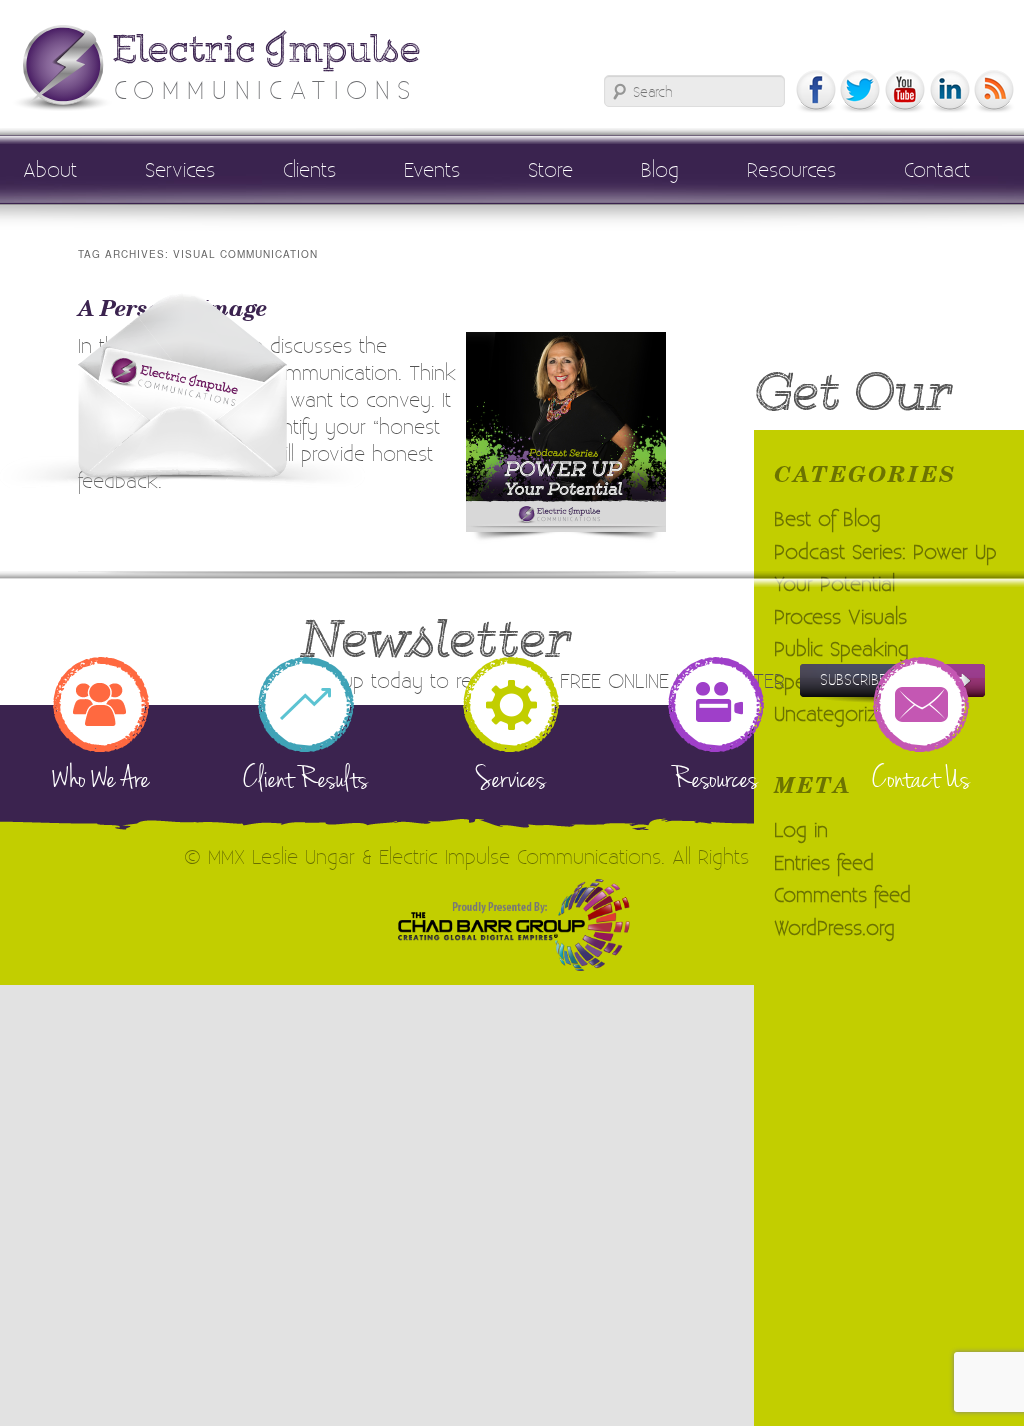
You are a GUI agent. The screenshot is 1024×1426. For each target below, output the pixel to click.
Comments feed (842, 894)
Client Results (305, 777)
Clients (309, 169)
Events (432, 169)
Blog (660, 169)
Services (180, 169)
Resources (791, 169)
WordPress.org (834, 927)
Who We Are (101, 777)
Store (550, 169)
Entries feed (824, 862)
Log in (801, 829)
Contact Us (921, 777)
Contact (937, 169)
